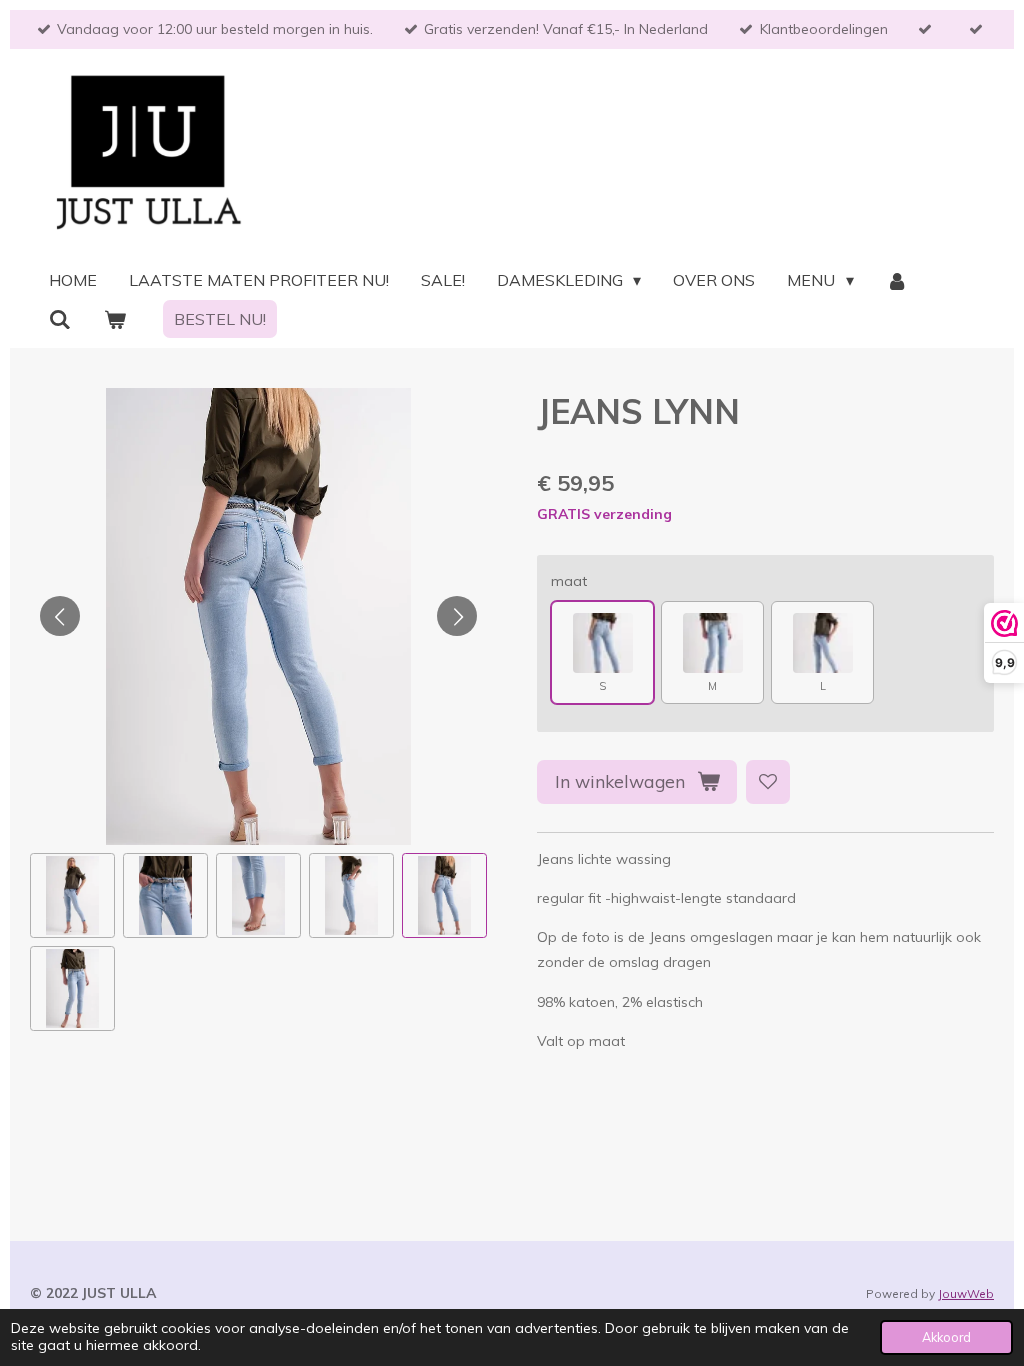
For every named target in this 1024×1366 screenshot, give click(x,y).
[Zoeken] (60, 319)
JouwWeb (966, 1293)
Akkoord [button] (946, 1337)
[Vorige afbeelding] (60, 616)
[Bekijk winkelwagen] (114, 319)
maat (569, 581)
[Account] (897, 280)
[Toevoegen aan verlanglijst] (768, 782)
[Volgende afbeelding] (457, 616)
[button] (72, 895)
